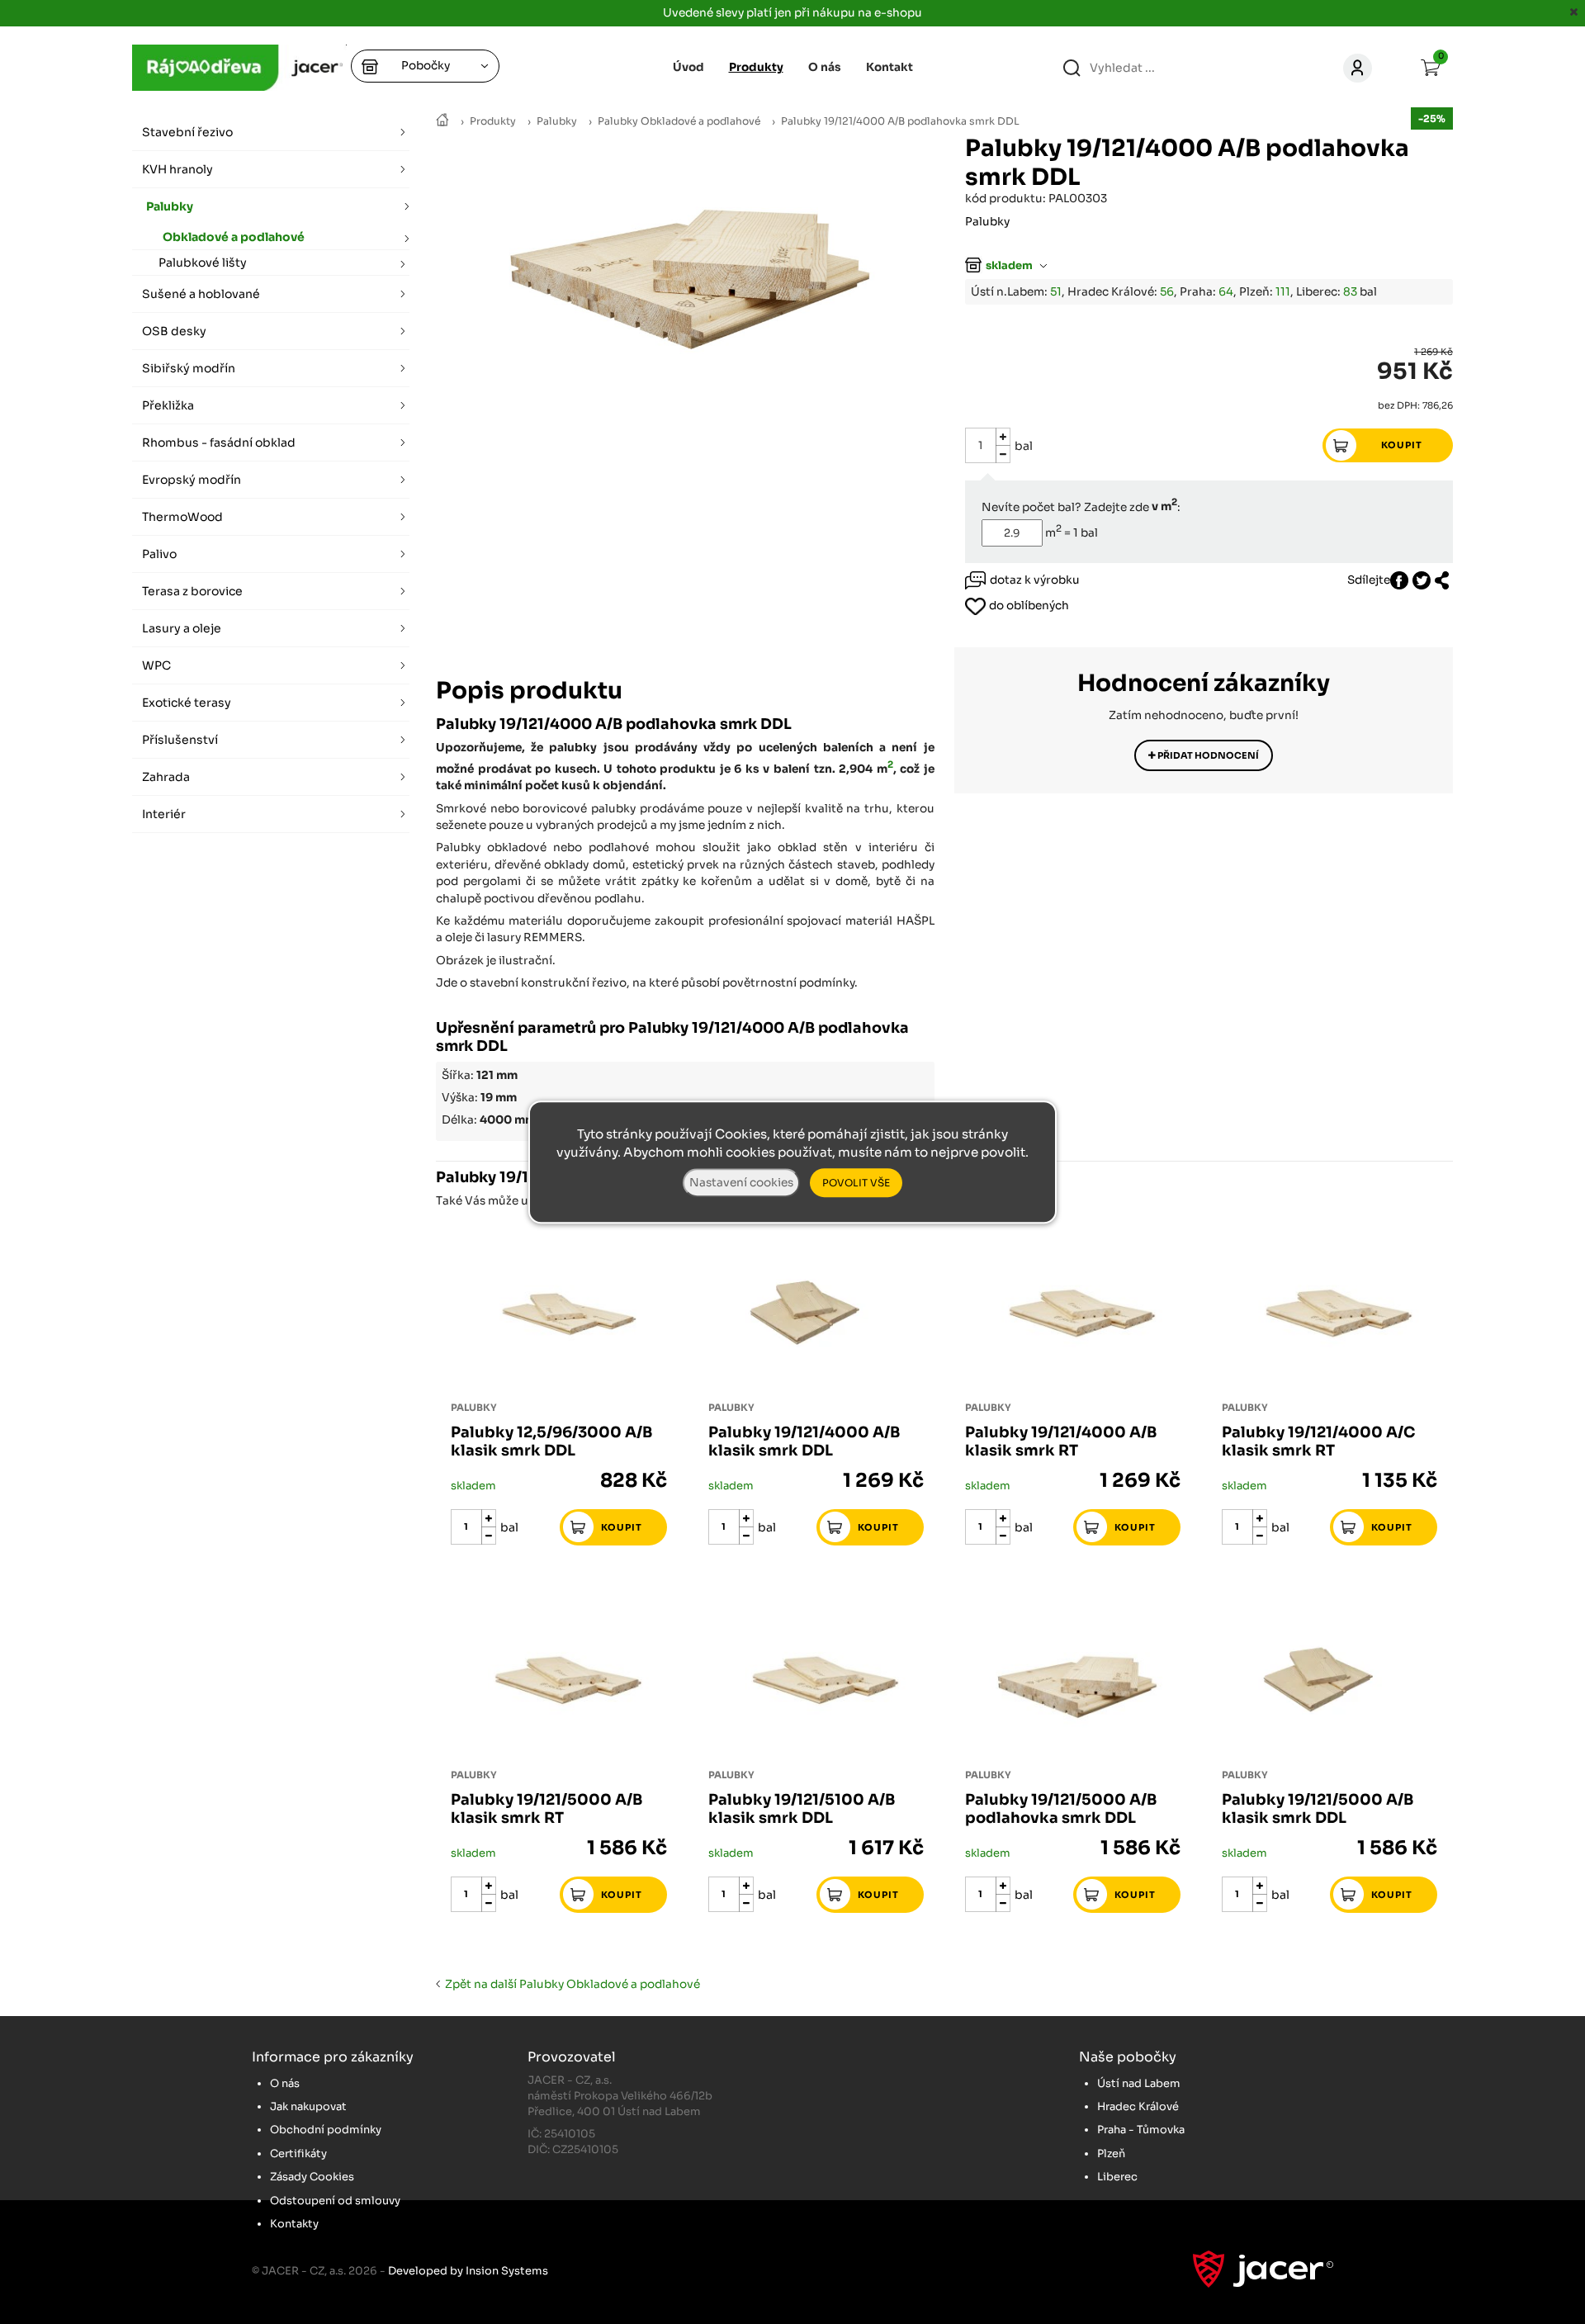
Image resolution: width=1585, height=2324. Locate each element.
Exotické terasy (187, 703)
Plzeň (1111, 2154)
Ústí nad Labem (1139, 2083)
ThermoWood (182, 517)
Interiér (164, 814)
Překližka (168, 405)
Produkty (493, 121)
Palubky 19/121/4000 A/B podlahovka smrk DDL (900, 121)
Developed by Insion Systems (468, 2271)
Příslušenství (180, 740)
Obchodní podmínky (326, 2130)
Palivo (159, 554)
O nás (825, 67)
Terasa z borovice (192, 591)
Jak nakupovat (308, 2106)
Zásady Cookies (312, 2177)
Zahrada (166, 777)
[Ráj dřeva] (442, 121)
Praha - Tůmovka (1141, 2130)
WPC (156, 665)
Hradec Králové (1138, 2106)
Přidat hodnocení (1207, 755)
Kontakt (889, 67)
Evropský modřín (192, 480)
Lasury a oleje (182, 628)
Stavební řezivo (187, 132)
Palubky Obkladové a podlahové (679, 121)
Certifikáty (298, 2154)
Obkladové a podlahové (234, 237)
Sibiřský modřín (189, 368)
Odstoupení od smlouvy (335, 2201)
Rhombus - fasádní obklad (219, 443)
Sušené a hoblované (201, 294)
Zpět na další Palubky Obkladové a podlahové (570, 1984)
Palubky (557, 121)
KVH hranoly (177, 169)
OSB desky (174, 331)
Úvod (688, 67)
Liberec (1117, 2177)
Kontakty (294, 2224)
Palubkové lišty (203, 263)
